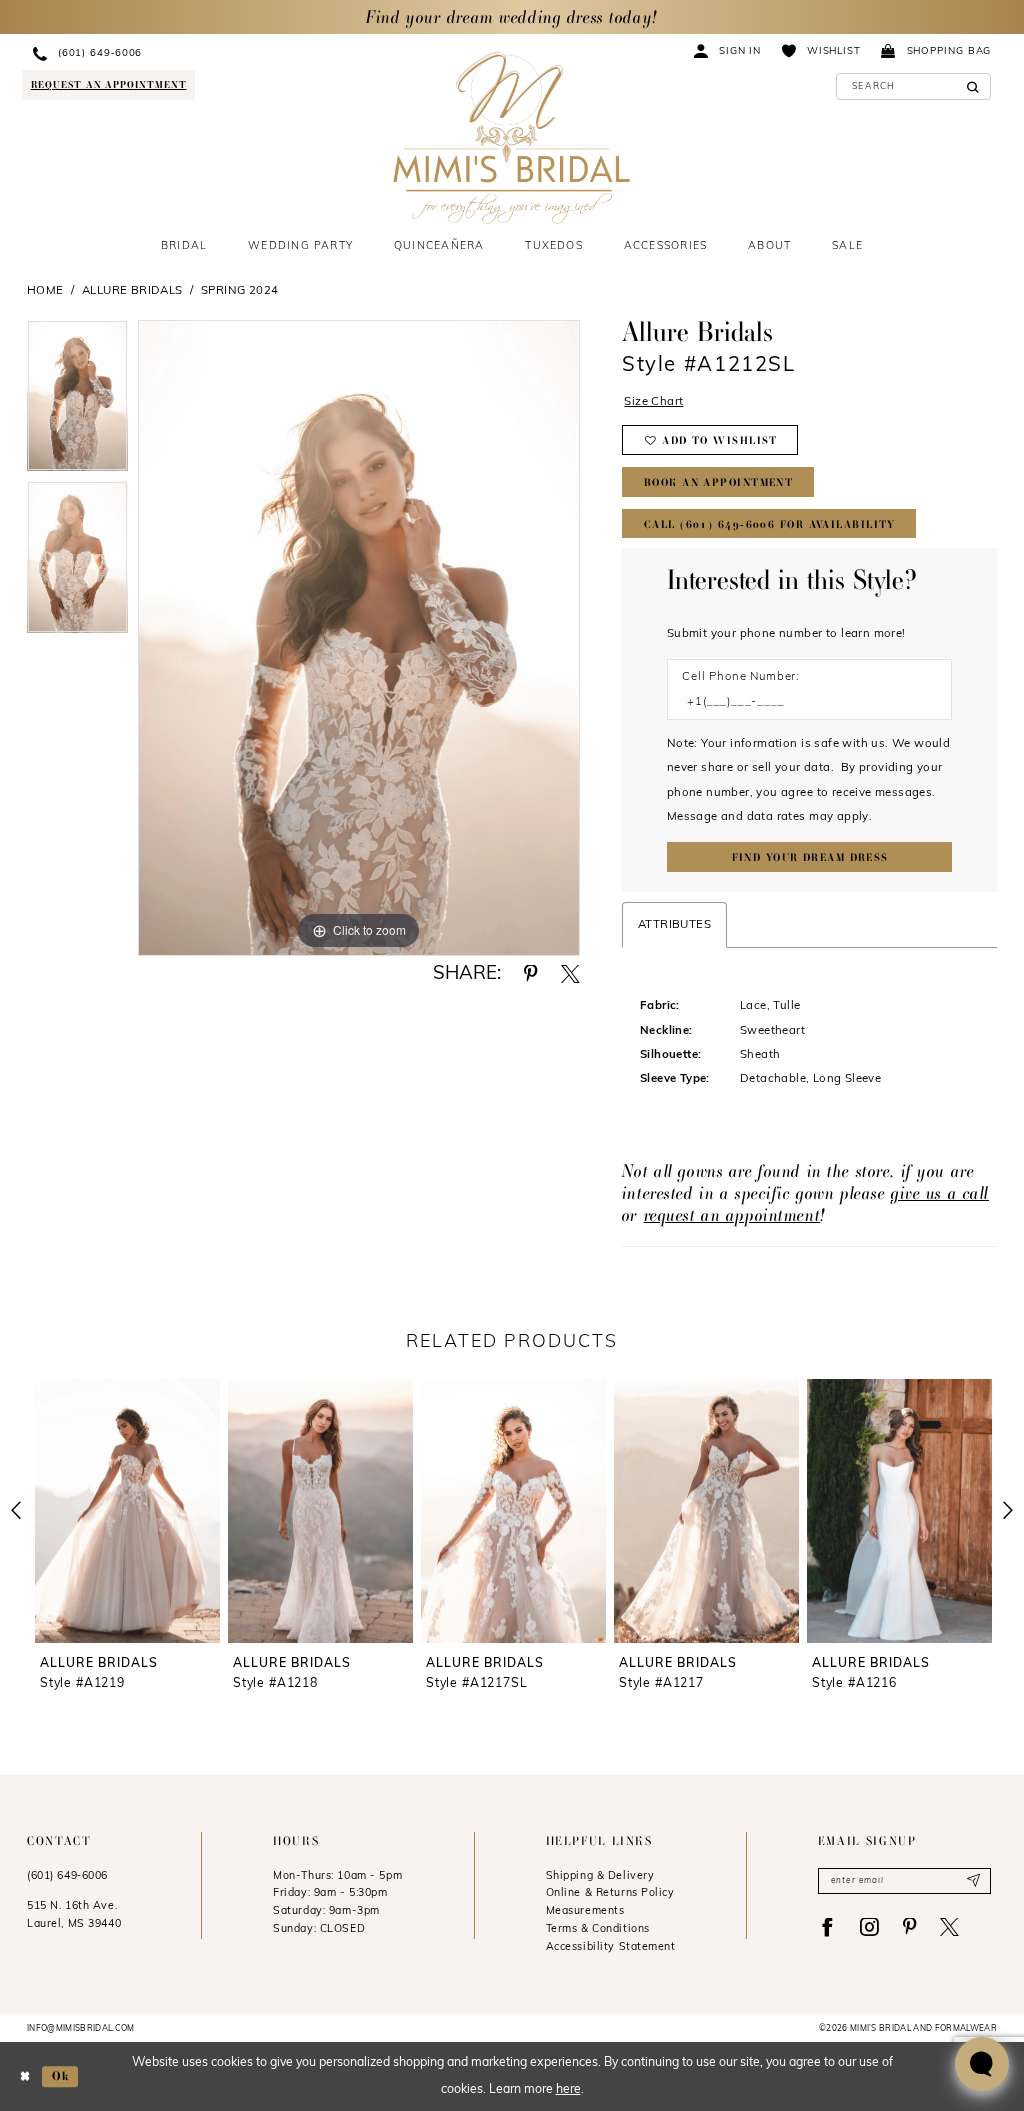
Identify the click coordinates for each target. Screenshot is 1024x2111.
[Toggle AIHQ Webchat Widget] (982, 2064)
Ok (60, 2076)
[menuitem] (173, 53)
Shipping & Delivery (600, 1876)
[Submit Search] (972, 86)
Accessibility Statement (611, 1947)
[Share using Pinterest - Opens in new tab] (530, 974)
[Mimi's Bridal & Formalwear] (511, 138)
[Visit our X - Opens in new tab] (949, 1927)
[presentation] (127, 1511)
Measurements (585, 1911)
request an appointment (732, 1214)
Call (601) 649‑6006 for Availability (770, 524)
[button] (728, 50)
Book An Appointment (718, 482)
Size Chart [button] (653, 402)
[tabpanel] (77, 401)
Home (45, 291)
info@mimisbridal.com (81, 2029)
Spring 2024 (239, 291)
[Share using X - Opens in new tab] (570, 974)
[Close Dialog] (25, 2076)
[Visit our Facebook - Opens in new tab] (827, 1927)
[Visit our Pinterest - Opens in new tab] (909, 1927)
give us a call (940, 1192)
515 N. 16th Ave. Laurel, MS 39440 (74, 1915)
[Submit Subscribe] (973, 1881)
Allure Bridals (132, 291)
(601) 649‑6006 (67, 1876)
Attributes (674, 925)
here (568, 2090)
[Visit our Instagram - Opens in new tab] (869, 1927)
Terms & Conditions (598, 1929)
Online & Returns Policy (610, 1893)
